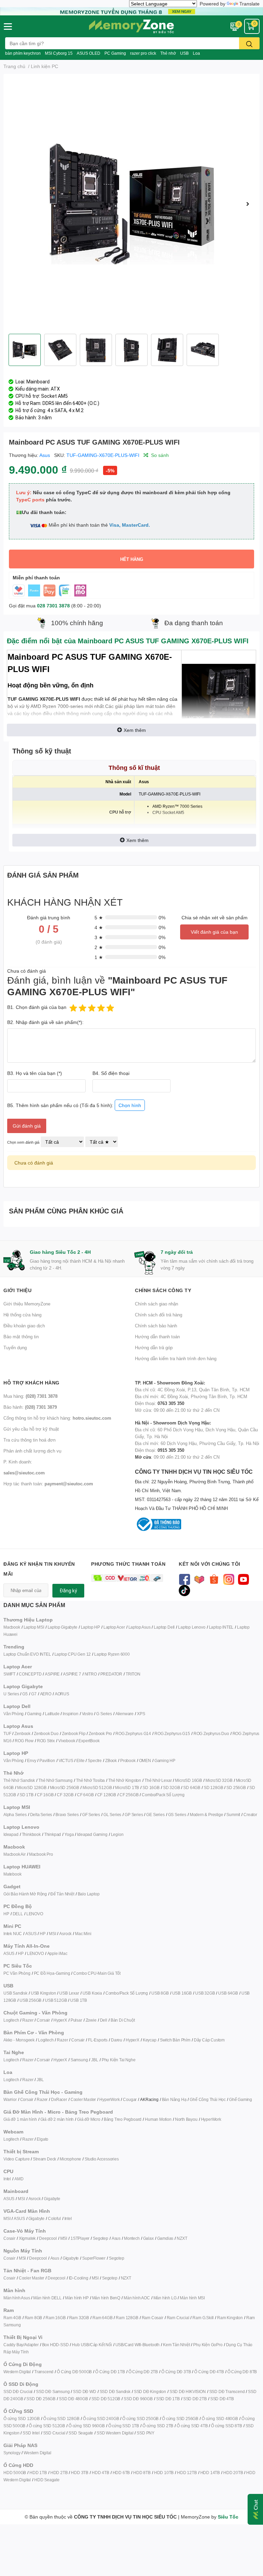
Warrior (10, 2099)
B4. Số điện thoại (111, 1073)
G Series (104, 1714)
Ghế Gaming (241, 2099)
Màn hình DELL (47, 2298)
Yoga (69, 1834)
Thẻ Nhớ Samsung (55, 1780)
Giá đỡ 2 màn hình (57, 2119)
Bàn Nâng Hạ (174, 2099)
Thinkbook (31, 1834)
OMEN (145, 1760)
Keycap (150, 2040)
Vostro (87, 1714)
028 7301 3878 (53, 606)
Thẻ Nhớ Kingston (125, 1780)
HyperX (60, 2020)
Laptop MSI (34, 1627)
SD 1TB (27, 1795)
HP (6, 1914)
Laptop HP (90, 1627)
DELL (18, 1914)
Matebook (12, 1874)
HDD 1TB (38, 2473)
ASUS (31, 1934)
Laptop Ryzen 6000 (112, 1654)
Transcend (44, 2372)
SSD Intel (31, 2433)
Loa (196, 53)
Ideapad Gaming (92, 1834)
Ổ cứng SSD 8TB (226, 2426)
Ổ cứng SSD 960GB (87, 2426)
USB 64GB (228, 1993)
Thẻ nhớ (168, 53)
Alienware (124, 1714)
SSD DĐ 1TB (168, 2399)
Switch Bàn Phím (175, 2040)
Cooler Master (83, 2099)
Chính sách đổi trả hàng (159, 1315)
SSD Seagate (81, 2433)
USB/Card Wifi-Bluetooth (137, 2345)
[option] (131, 204)
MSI (52, 1934)
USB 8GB (160, 1993)
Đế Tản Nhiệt (62, 1894)
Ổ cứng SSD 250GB (140, 2419)
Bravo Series (67, 1815)
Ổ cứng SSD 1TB (124, 2426)
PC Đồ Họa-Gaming (52, 1973)
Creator (250, 1815)
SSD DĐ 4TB (222, 2399)
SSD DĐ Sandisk (115, 2391)
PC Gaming (115, 53)
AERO (46, 1694)
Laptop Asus (140, 1627)
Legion (117, 1834)
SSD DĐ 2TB (195, 2399)
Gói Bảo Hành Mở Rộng (25, 1894)
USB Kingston (43, 1993)
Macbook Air (15, 1854)
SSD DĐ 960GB (138, 2399)
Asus (45, 455)
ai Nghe (128, 2060)
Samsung (79, 2060)
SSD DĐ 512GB (106, 2399)
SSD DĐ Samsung (53, 2391)
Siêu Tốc (228, 2517)
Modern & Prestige (206, 1815)
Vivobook (67, 1741)
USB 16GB (182, 1993)
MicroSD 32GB (219, 1780)
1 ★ (99, 957)
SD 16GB (151, 1788)
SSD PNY (146, 2433)
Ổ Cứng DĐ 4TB (209, 2372)
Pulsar (76, 2020)
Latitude (52, 1714)
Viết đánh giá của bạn (214, 932)
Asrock (65, 1934)
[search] (249, 43)
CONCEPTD (30, 1674)
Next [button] (248, 204)
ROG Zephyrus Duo (211, 1733)
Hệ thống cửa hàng (22, 1315)
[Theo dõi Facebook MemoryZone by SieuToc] (184, 1579)
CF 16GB (45, 1795)
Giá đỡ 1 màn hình (20, 2119)
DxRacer (59, 2099)
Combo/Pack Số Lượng (163, 1795)
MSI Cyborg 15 (59, 53)
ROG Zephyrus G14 (133, 1733)
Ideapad (11, 1834)
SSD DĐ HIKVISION (188, 2391)
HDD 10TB (164, 2473)
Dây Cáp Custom (209, 2040)
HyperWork (109, 2099)
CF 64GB (85, 1795)
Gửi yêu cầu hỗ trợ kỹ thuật (31, 1429)
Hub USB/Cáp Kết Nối (92, 2345)
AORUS (62, 1694)
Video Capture (16, 2159)
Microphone (70, 2159)
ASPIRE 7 (72, 1674)
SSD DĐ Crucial (18, 2391)
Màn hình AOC (137, 2298)
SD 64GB (192, 1788)
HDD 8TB (142, 2473)
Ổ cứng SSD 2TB (158, 2426)
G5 (25, 1694)
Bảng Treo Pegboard (123, 2119)
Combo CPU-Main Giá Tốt (97, 1973)
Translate (249, 4)
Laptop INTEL (221, 1627)
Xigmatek (27, 2238)
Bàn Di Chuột (123, 2020)
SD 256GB (236, 1788)
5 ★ (99, 917)
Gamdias (165, 2238)
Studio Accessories (102, 2159)
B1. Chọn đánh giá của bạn (37, 1007)
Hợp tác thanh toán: (48, 1484)
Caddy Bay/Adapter (21, 2345)
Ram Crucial (178, 2318)
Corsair (43, 2020)
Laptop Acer (114, 1627)
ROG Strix (46, 1741)
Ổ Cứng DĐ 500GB (74, 2372)
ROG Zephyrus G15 (172, 1733)
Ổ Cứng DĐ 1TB (110, 2372)
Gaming (34, 1714)
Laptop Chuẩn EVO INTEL (27, 1654)
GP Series (134, 1815)
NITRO (91, 1674)
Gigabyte (52, 2199)
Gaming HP (165, 1760)
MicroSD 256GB (65, 1788)
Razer (28, 2020)
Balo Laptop (89, 1894)
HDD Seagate (47, 2480)
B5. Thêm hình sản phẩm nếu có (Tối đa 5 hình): (74, 1105)
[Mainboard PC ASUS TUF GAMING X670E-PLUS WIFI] (131, 204)
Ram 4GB (12, 2318)
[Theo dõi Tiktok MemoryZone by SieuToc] (184, 1590)
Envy (32, 1760)
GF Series (91, 1815)
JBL (95, 2060)
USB (184, 53)
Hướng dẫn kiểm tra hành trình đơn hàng (176, 1358)
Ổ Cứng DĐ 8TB (242, 2372)
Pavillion (47, 1760)
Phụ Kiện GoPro (208, 2345)
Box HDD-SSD (55, 2345)
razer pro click (143, 53)
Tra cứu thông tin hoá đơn (29, 1440)
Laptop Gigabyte (62, 1627)
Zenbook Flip (74, 1733)
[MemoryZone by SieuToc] (131, 26)
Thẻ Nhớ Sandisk (19, 1780)
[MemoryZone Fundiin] (131, 11)
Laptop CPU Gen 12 (73, 1654)
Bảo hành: (30, 1407)
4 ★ (99, 927)
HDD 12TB (187, 2473)
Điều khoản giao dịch (24, 1326)
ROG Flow (24, 1741)
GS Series (177, 1815)
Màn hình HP (77, 2298)
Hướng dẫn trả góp (154, 1348)
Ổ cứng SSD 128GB (61, 2419)
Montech (132, 2238)
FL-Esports (98, 2040)
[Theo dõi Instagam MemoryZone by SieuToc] (229, 1579)
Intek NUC (13, 1934)
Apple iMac (57, 1953)
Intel (7, 2179)
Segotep (101, 2238)
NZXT (182, 2238)
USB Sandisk (15, 1993)
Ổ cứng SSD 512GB (47, 2426)
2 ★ (99, 947)
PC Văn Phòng (17, 1973)
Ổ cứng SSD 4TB (192, 2426)
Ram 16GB (55, 2318)
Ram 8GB (34, 2318)
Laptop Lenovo (192, 1627)
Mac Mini (83, 1934)
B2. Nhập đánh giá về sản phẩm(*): (45, 1022)
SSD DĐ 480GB (73, 2399)
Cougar (130, 2099)
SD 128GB (213, 1788)
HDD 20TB (233, 2473)
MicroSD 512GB (97, 1788)
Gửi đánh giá (27, 1126)
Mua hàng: (30, 1396)
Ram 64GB (102, 2318)
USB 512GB (56, 2000)
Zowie (91, 2020)
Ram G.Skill (203, 2318)
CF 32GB (65, 1795)
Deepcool (48, 2238)
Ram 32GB (79, 2318)
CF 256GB (129, 1795)
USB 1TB (79, 2000)
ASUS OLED (89, 53)
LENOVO (35, 1914)
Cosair (9, 2238)
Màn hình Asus (17, 2298)
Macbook (12, 1627)
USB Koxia (92, 1993)
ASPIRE (52, 1674)
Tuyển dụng (15, 1348)
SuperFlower (94, 2258)
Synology (12, 2453)
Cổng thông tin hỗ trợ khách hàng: (57, 1418)
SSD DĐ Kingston (150, 2391)
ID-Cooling (79, 2278)
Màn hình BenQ (106, 2298)
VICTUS (66, 1760)
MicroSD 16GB (189, 1780)
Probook (128, 1760)
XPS (141, 1714)
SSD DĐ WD (84, 2391)
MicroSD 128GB (32, 1788)
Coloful (54, 2218)
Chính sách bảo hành (156, 1326)
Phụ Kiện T (111, 2060)
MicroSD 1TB (127, 1788)
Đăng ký (68, 1591)
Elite (80, 1760)
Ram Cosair (153, 2318)
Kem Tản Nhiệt (176, 2345)
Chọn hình (130, 1105)
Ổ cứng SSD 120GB (22, 2419)
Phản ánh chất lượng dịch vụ (32, 1451)
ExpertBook (89, 1741)
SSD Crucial (54, 2433)
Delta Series (41, 1815)
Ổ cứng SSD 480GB (220, 2419)
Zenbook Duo (46, 1733)
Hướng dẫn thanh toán (157, 1337)
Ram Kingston (230, 2318)
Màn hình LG (165, 2298)
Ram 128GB (127, 2318)
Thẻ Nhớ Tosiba (90, 1780)
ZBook (111, 1760)
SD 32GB (172, 1788)
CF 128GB (107, 1795)
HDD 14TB (210, 2473)
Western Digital (17, 2372)
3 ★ (99, 937)
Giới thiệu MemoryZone (27, 1304)
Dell (104, 2020)
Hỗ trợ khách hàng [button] (32, 1383)
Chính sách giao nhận (156, 1304)
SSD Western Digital (115, 2433)
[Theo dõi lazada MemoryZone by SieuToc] (199, 1579)
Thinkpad (53, 1834)
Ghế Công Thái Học (208, 2099)
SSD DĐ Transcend (227, 2391)
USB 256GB (30, 2000)
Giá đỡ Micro (89, 2119)
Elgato (42, 2139)
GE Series (155, 1815)
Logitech (11, 2020)
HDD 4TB (101, 2473)
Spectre (95, 1760)
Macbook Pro (41, 1854)
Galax (148, 2238)
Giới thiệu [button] (17, 1290)
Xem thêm (135, 730)
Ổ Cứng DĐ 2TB (143, 2372)
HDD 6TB (121, 2473)
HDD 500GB (15, 2473)
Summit (233, 1815)
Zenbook (22, 1733)
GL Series (112, 1815)
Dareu (117, 2040)
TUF (7, 1733)
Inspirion (70, 1714)
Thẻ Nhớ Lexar (158, 1780)
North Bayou (186, 2119)
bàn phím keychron (23, 53)
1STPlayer (80, 2238)
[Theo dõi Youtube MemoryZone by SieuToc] (243, 1579)
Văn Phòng (14, 1714)
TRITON (133, 1674)
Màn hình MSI (192, 2298)
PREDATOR (111, 1674)
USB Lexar (69, 1993)
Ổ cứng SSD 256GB (180, 2419)
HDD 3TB (80, 2473)
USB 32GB (205, 1993)
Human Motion (158, 2119)
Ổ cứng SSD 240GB (101, 2419)
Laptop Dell (164, 1627)
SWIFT (9, 1674)
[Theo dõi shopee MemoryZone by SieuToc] (214, 1579)
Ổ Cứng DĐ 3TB (176, 2372)
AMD (19, 2179)
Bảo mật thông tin (21, 1337)
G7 (34, 1694)
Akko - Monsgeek (19, 2040)
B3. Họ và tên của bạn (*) (35, 1073)
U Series (11, 1694)
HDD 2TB (59, 2473)
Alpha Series (15, 1815)
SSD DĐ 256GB (41, 2399)
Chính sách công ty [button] (163, 1290)
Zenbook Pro (100, 1733)
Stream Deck (45, 2159)
